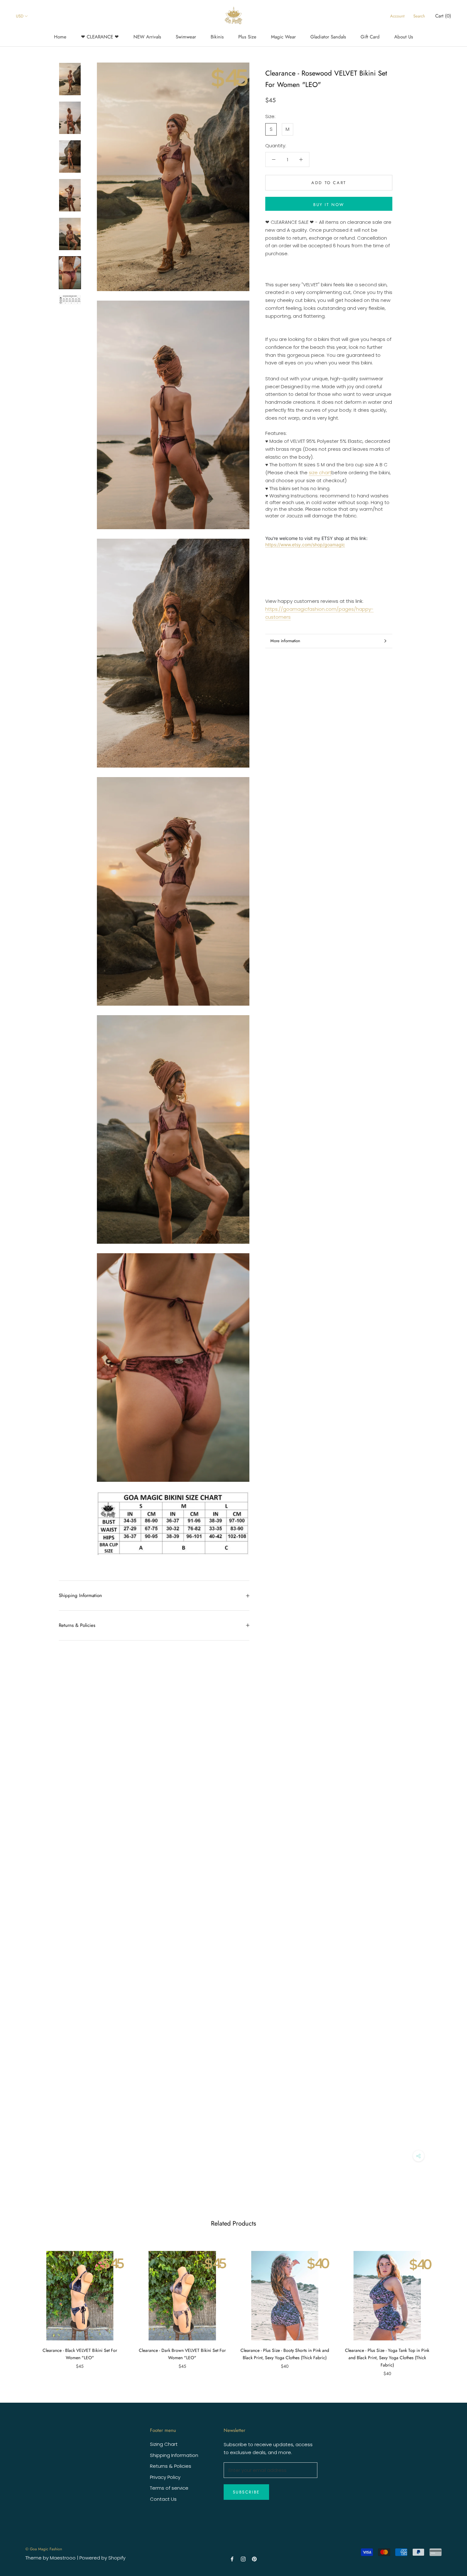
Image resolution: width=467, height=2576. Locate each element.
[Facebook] (232, 2559)
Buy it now (329, 205)
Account (397, 16)
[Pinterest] (254, 2559)
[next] (447, 2307)
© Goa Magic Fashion (44, 2549)
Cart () (443, 16)
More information (285, 641)
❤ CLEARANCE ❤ (100, 37)
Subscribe (246, 2492)
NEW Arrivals (147, 37)
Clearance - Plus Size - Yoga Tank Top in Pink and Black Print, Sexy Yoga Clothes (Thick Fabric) (387, 2358)
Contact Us (163, 2499)
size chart (320, 473)
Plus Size (247, 37)
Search (419, 16)
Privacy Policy (165, 2477)
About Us (404, 37)
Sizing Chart (164, 2444)
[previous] (20, 2307)
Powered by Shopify (102, 2558)
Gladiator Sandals (328, 37)
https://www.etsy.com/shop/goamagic (305, 545)
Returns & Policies (77, 1625)
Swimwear (186, 37)
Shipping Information (80, 1595)
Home (60, 37)
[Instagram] (243, 2559)
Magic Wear (283, 37)
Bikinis (217, 37)
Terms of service (169, 2488)
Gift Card (370, 37)
